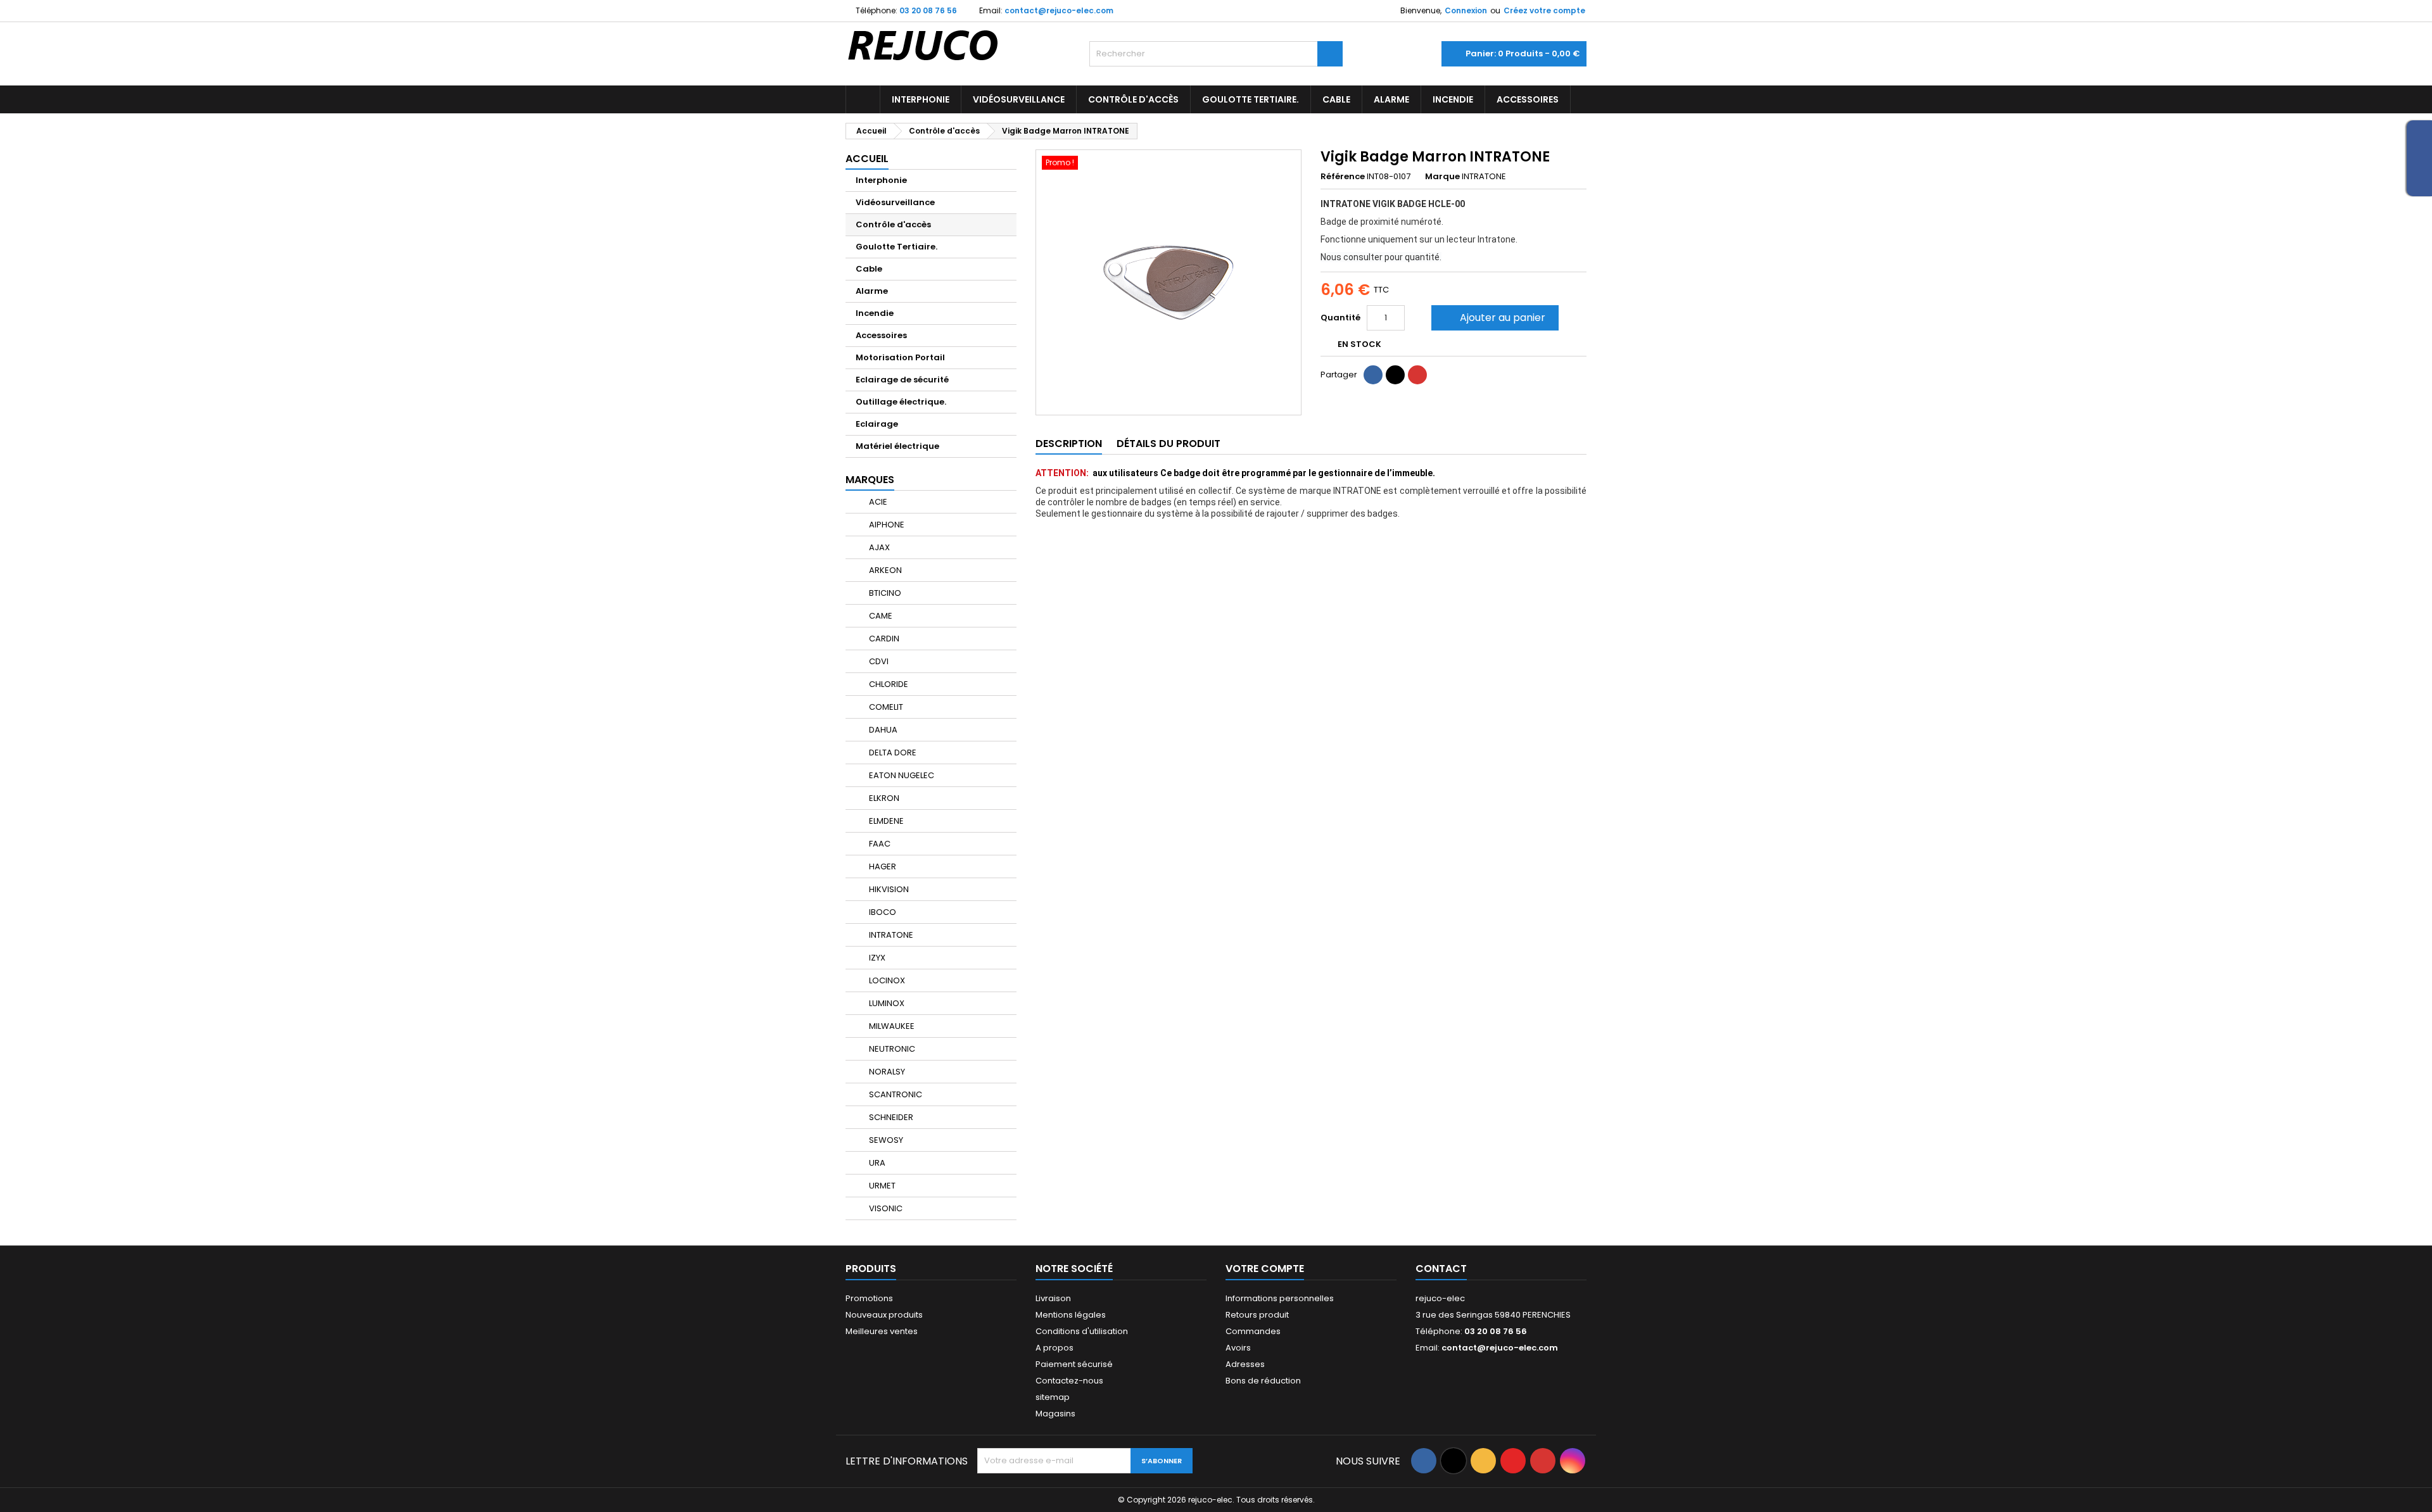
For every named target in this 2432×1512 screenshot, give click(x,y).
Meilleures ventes (882, 1331)
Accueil (867, 159)
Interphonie (921, 99)
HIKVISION (888, 889)
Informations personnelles (1280, 1298)
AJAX (878, 547)
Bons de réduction (1263, 1381)
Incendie (1453, 99)
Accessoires (1528, 99)
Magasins (1055, 1414)
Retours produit (1257, 1315)
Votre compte (1265, 1269)
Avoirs (1238, 1348)
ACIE (877, 502)
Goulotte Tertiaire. (1251, 99)
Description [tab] (1069, 444)
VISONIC (885, 1208)
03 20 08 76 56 (928, 10)
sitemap (1053, 1397)
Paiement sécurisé (1074, 1364)
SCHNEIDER (890, 1117)
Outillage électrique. (901, 402)
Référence (1343, 177)
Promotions (869, 1298)
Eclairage (877, 424)
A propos (1054, 1348)
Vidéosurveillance (1019, 99)
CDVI (878, 661)
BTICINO (884, 593)
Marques (870, 480)
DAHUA (882, 730)
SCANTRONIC (895, 1094)
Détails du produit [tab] (1168, 444)
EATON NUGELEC (901, 775)
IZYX (876, 958)
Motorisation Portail (900, 357)
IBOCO (882, 912)
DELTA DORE (892, 753)
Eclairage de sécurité (902, 380)
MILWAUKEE (891, 1026)
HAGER (882, 866)
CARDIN (883, 639)
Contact (1441, 1269)
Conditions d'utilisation (1082, 1331)
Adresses (1245, 1364)
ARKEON (884, 570)
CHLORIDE (888, 684)
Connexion (1466, 10)
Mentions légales (1071, 1315)
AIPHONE (886, 525)
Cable (1336, 99)
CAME (880, 616)
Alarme (1391, 99)
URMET (881, 1186)
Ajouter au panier (1494, 318)
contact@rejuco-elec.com (1059, 10)
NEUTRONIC (891, 1049)
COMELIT (885, 707)
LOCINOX (886, 980)
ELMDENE (885, 821)
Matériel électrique (897, 446)
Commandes (1253, 1331)
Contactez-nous (1069, 1381)
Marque (1442, 177)
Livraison (1053, 1298)
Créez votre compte (1544, 10)
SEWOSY (885, 1140)
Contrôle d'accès (1133, 99)
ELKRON (883, 798)
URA (876, 1163)
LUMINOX (886, 1003)
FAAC (879, 844)
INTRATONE (890, 935)
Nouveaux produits (884, 1315)
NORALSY (886, 1072)
